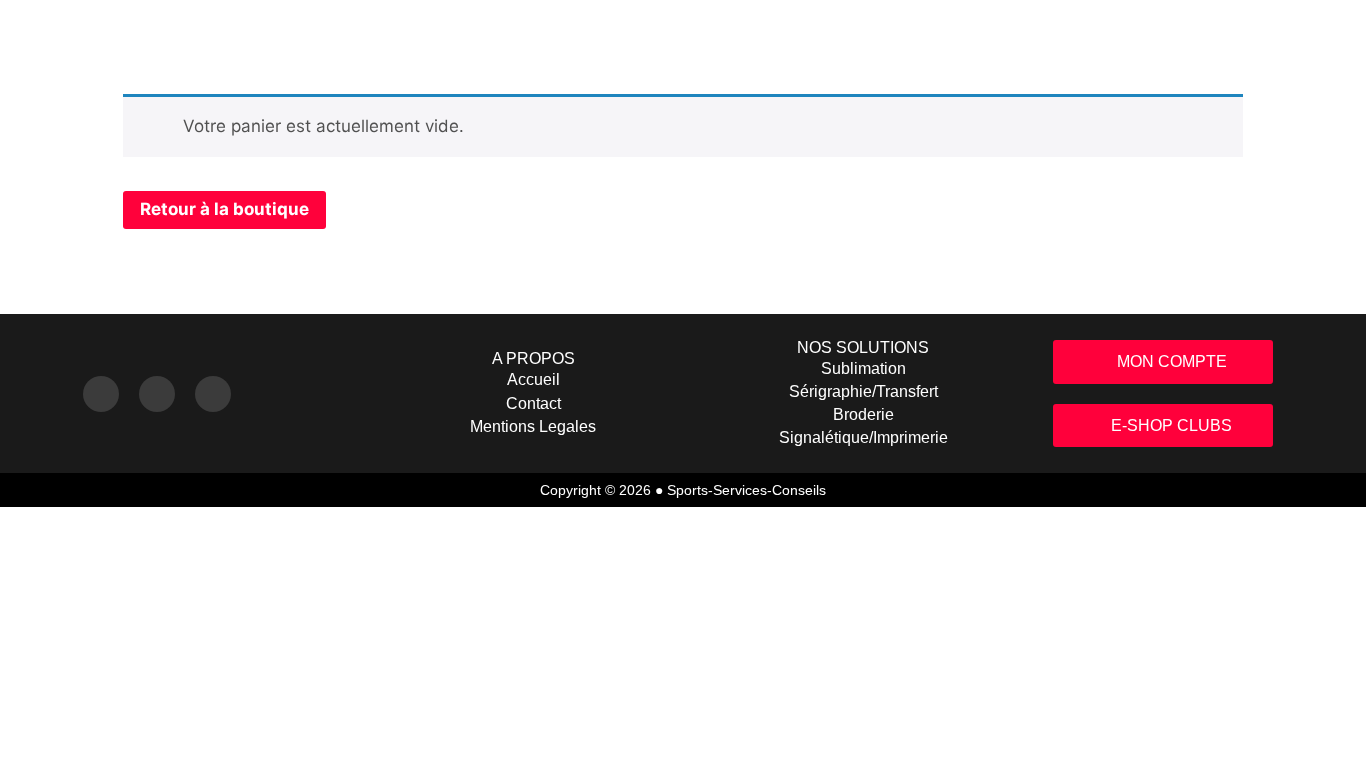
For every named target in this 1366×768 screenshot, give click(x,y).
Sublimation (863, 368)
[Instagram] (101, 394)
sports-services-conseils (746, 490)
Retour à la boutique (224, 209)
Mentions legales (533, 426)
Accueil (533, 379)
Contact (533, 403)
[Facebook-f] (157, 394)
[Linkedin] (213, 394)
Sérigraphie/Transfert (863, 391)
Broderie (863, 414)
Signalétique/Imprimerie (863, 437)
